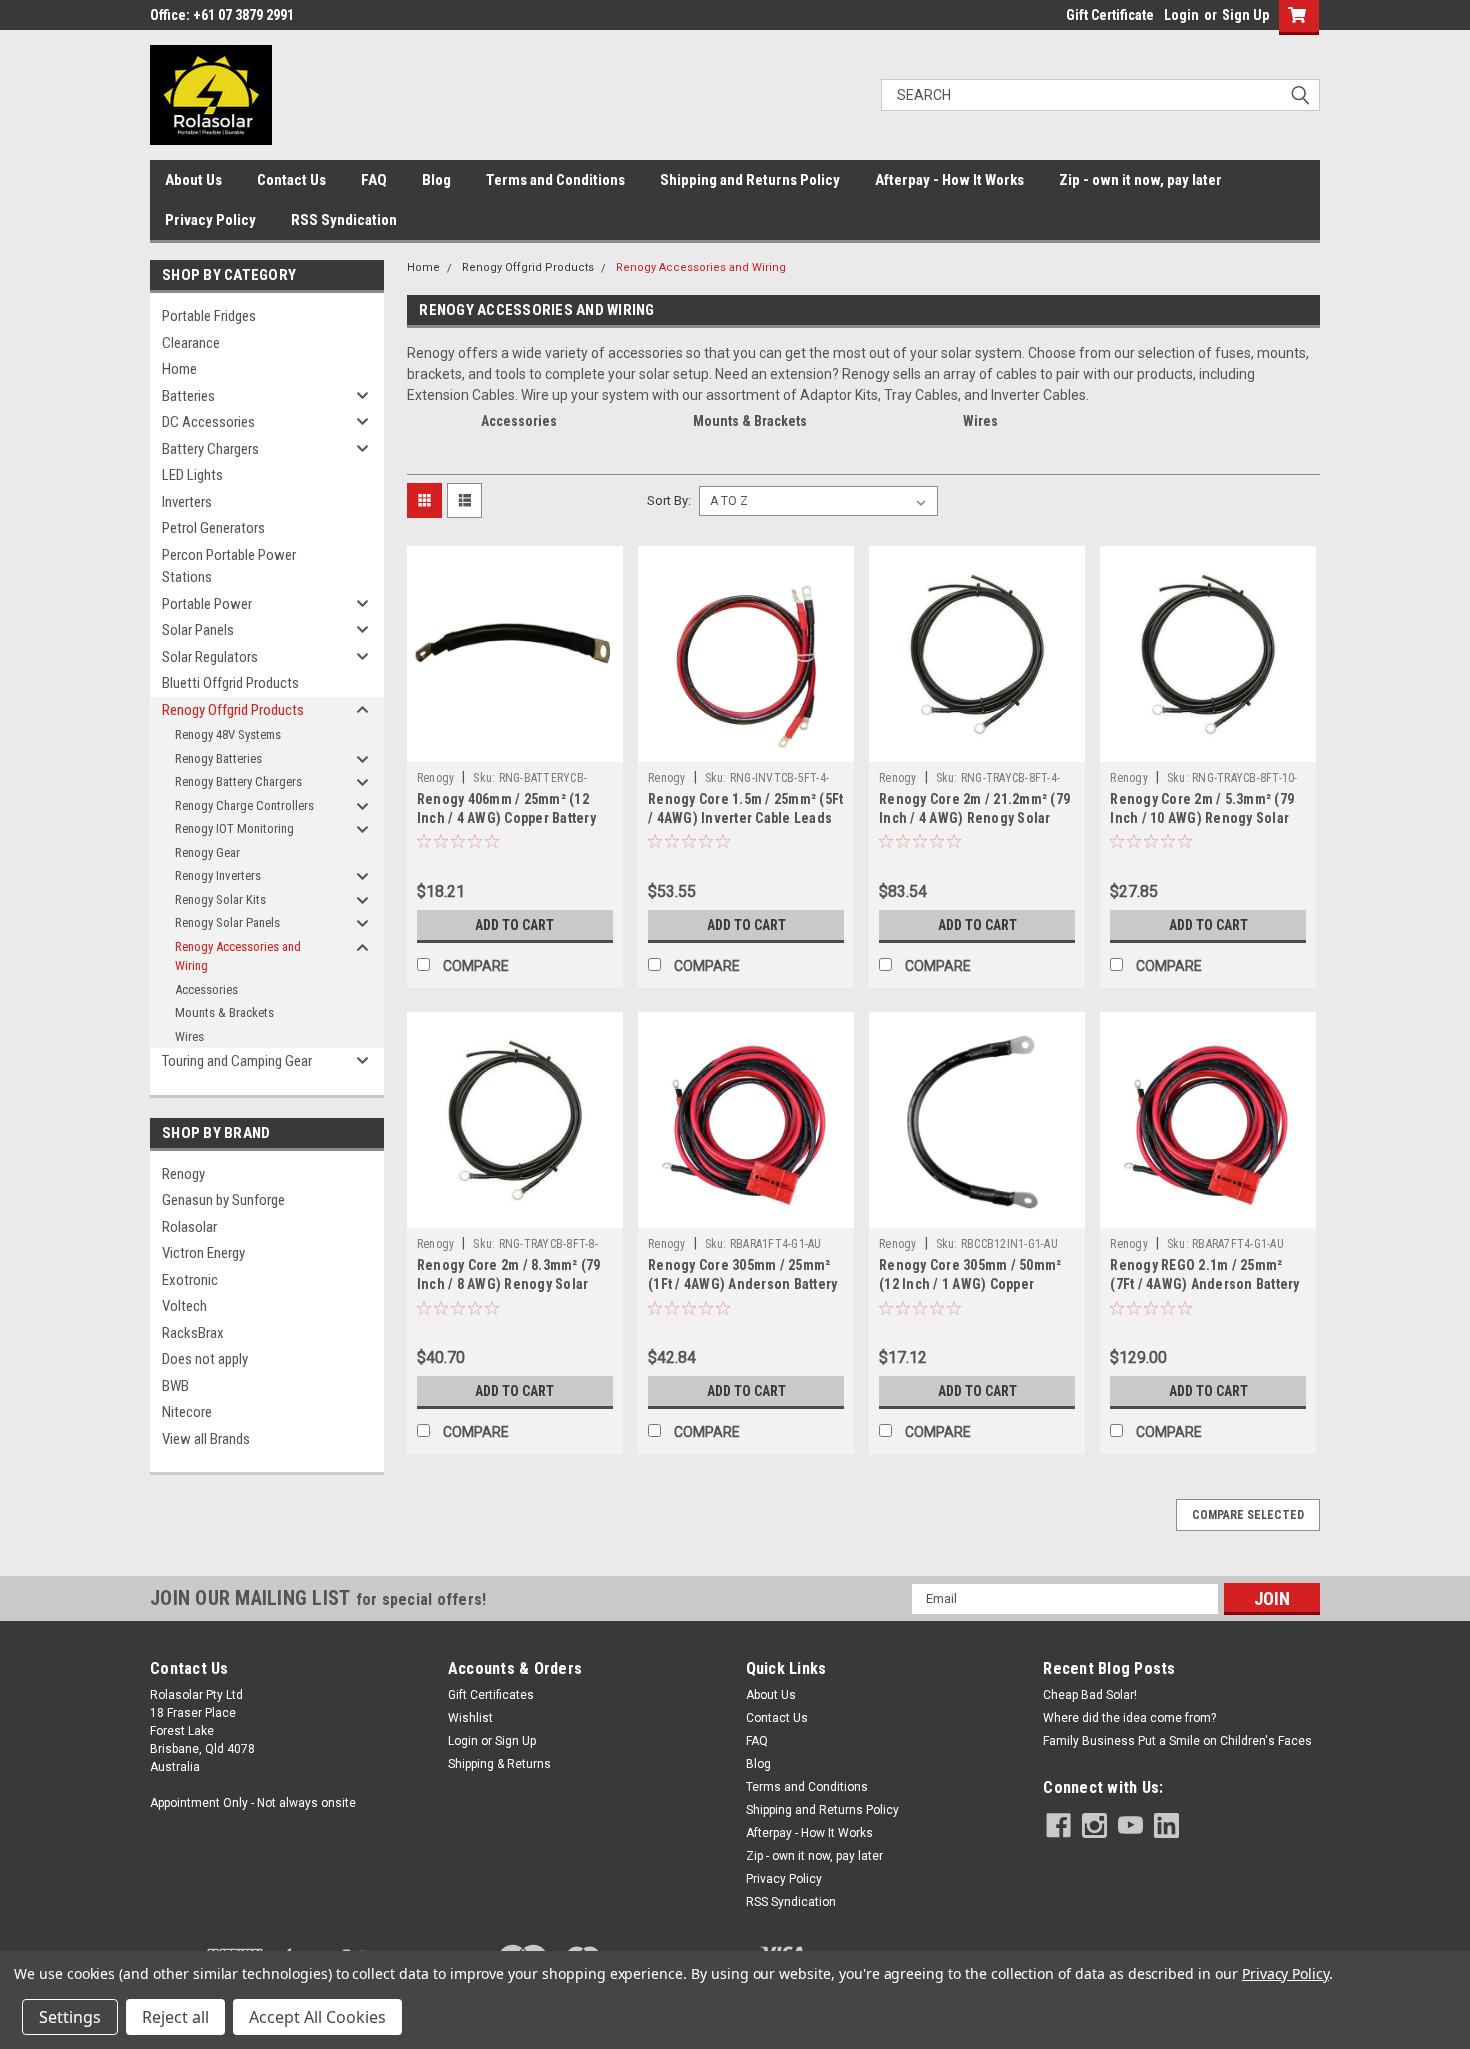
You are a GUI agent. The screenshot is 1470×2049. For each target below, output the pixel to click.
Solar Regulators (210, 657)
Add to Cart (514, 925)
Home (179, 369)
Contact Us (291, 180)
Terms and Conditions (555, 180)
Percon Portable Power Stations (229, 566)
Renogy (183, 1174)
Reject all (175, 2017)
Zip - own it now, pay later (1140, 180)
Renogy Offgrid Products (233, 710)
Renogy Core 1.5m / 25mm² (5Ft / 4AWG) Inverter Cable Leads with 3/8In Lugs (745, 818)
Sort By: (669, 500)
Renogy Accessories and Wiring (238, 956)
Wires (189, 1036)
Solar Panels (198, 630)
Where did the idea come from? (1129, 1718)
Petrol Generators (213, 528)
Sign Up (1245, 15)
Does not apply (205, 1359)
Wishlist (470, 1718)
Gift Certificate (1110, 15)
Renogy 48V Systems (228, 734)
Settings (70, 2017)
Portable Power (207, 604)
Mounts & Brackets (224, 1012)
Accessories (206, 989)
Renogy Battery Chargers (238, 781)
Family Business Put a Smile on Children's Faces (1177, 1741)
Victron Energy (203, 1253)
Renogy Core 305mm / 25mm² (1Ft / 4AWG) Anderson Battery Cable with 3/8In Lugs (742, 1284)
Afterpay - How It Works (949, 180)
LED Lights (192, 475)
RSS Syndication (344, 220)
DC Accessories (208, 422)
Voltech (184, 1306)
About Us (193, 180)
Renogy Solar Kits (220, 899)
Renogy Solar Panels (227, 922)
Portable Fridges (209, 316)
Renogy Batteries (218, 758)
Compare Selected (1248, 1515)
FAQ (374, 180)
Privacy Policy (210, 220)
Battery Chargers (210, 449)
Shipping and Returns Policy (750, 180)
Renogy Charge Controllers (244, 805)
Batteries (188, 396)
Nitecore (187, 1412)
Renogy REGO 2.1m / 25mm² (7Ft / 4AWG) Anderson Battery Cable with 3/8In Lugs (1204, 1284)
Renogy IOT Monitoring (234, 828)
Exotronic (190, 1280)
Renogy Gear (207, 852)
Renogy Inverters (218, 875)
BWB (175, 1386)
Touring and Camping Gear (237, 1061)
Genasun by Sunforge (223, 1200)
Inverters (187, 502)
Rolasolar (189, 1227)
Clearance (191, 343)
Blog (436, 180)
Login (1181, 15)
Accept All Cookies (317, 2017)
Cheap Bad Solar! (1090, 1695)
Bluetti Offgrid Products (230, 683)
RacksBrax (193, 1333)
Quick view (515, 747)
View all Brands (206, 1439)
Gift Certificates (491, 1695)
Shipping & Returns (499, 1764)
